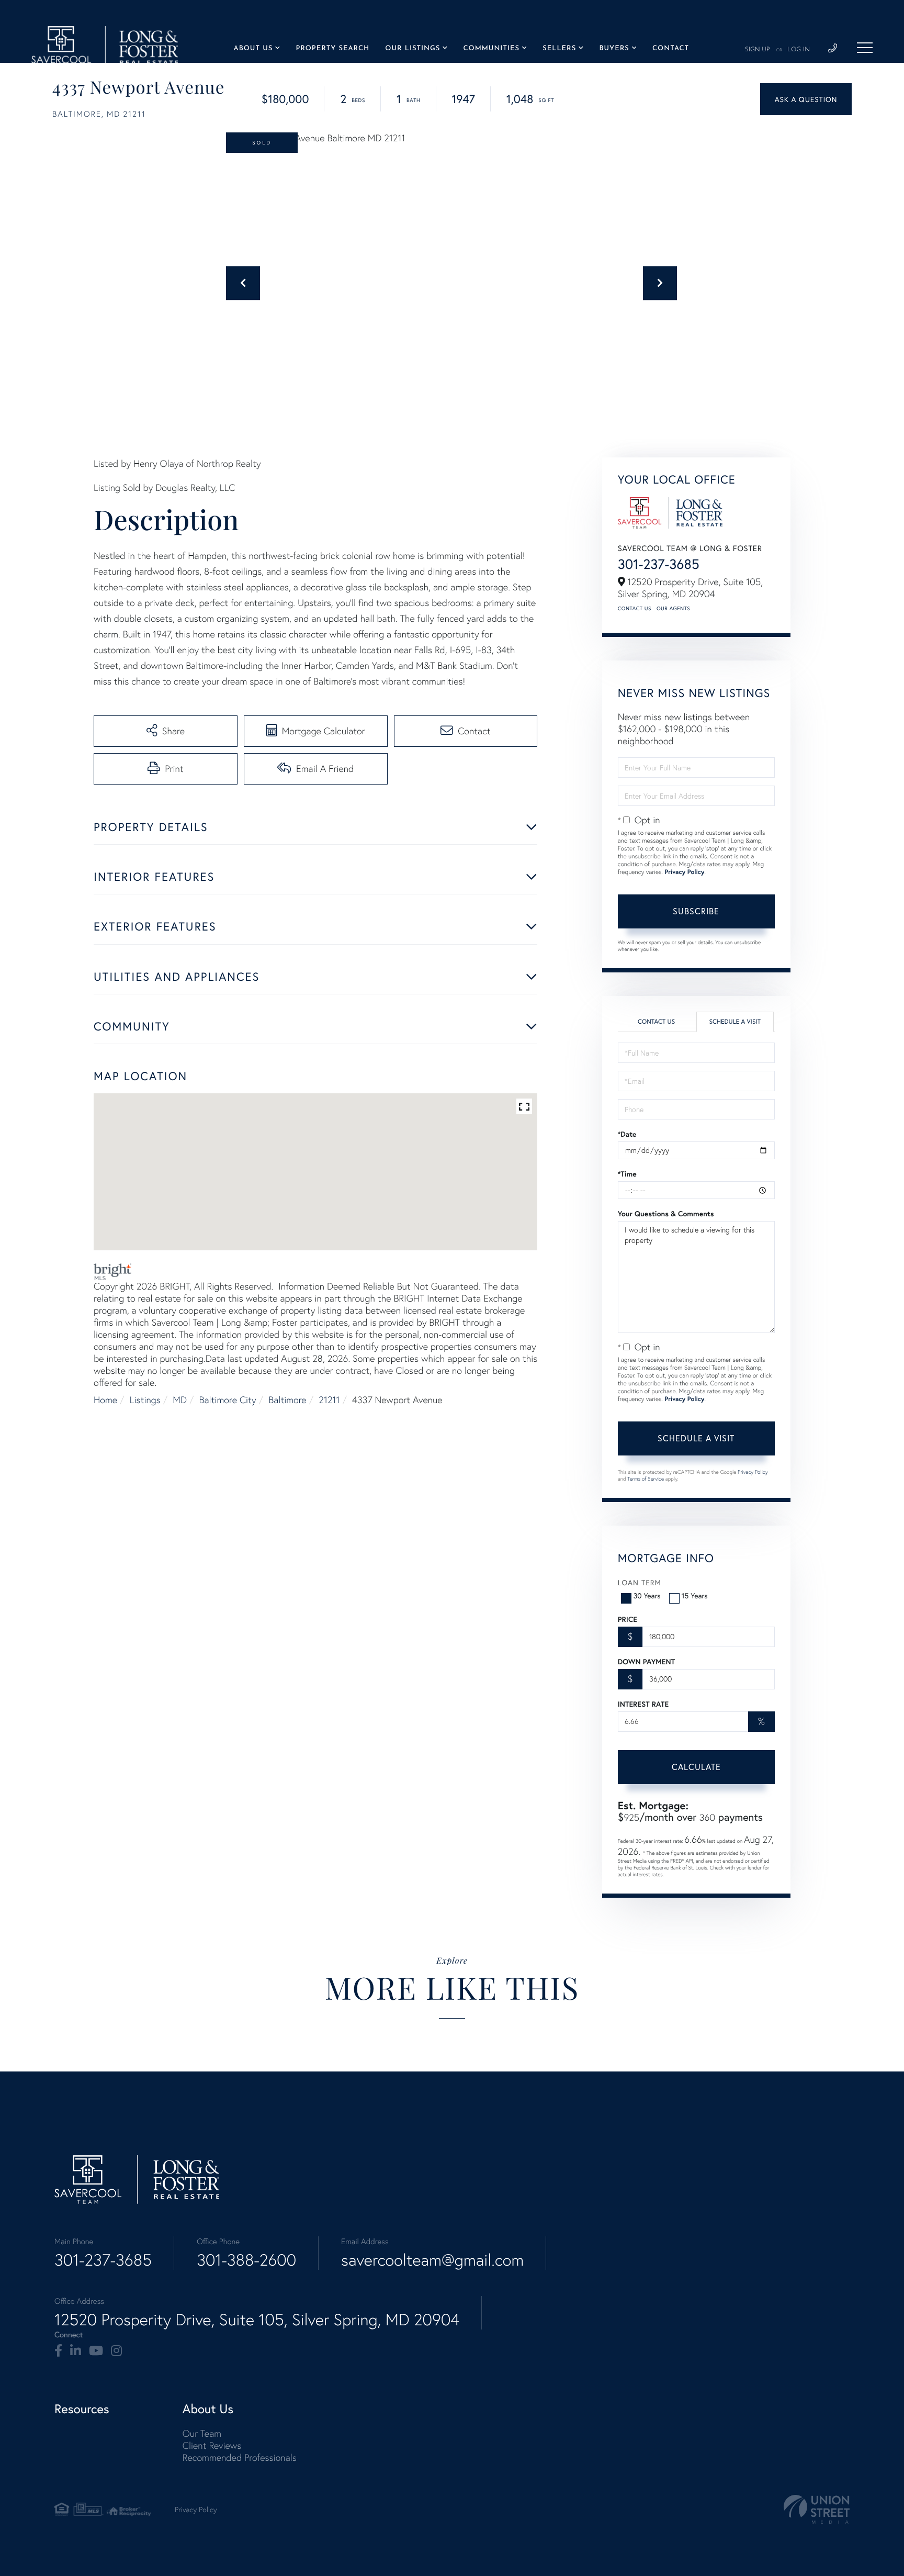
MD (180, 1400)
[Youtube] (96, 2351)
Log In (799, 50)
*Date (627, 1134)
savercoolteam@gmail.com (432, 2260)
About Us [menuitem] (253, 49)
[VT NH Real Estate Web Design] (817, 2509)
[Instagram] (116, 2351)
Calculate (696, 1767)
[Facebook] (58, 2351)
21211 (329, 1400)
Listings (145, 1400)
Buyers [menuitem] (614, 49)
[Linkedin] (76, 2351)
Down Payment (646, 1662)
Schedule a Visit (735, 1022)
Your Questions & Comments (666, 1214)
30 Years (647, 1595)
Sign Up (758, 50)
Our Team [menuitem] (202, 2433)
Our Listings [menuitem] (413, 49)
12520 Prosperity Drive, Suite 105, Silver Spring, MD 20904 (257, 2320)
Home (105, 1400)
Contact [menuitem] (671, 49)
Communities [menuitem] (491, 49)
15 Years (695, 1595)
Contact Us (635, 608)
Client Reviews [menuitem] (212, 2445)
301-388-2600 (246, 2260)
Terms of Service (646, 1479)
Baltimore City (228, 1400)
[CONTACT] (806, 99)
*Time (627, 1174)
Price (628, 1619)
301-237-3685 (659, 564)
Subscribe (696, 911)
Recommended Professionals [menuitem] (240, 2457)
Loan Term (640, 1582)
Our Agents (673, 608)
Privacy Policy (684, 872)
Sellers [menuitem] (559, 49)
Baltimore (287, 1400)
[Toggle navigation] (865, 48)
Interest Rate (643, 1704)
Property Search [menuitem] (332, 49)
